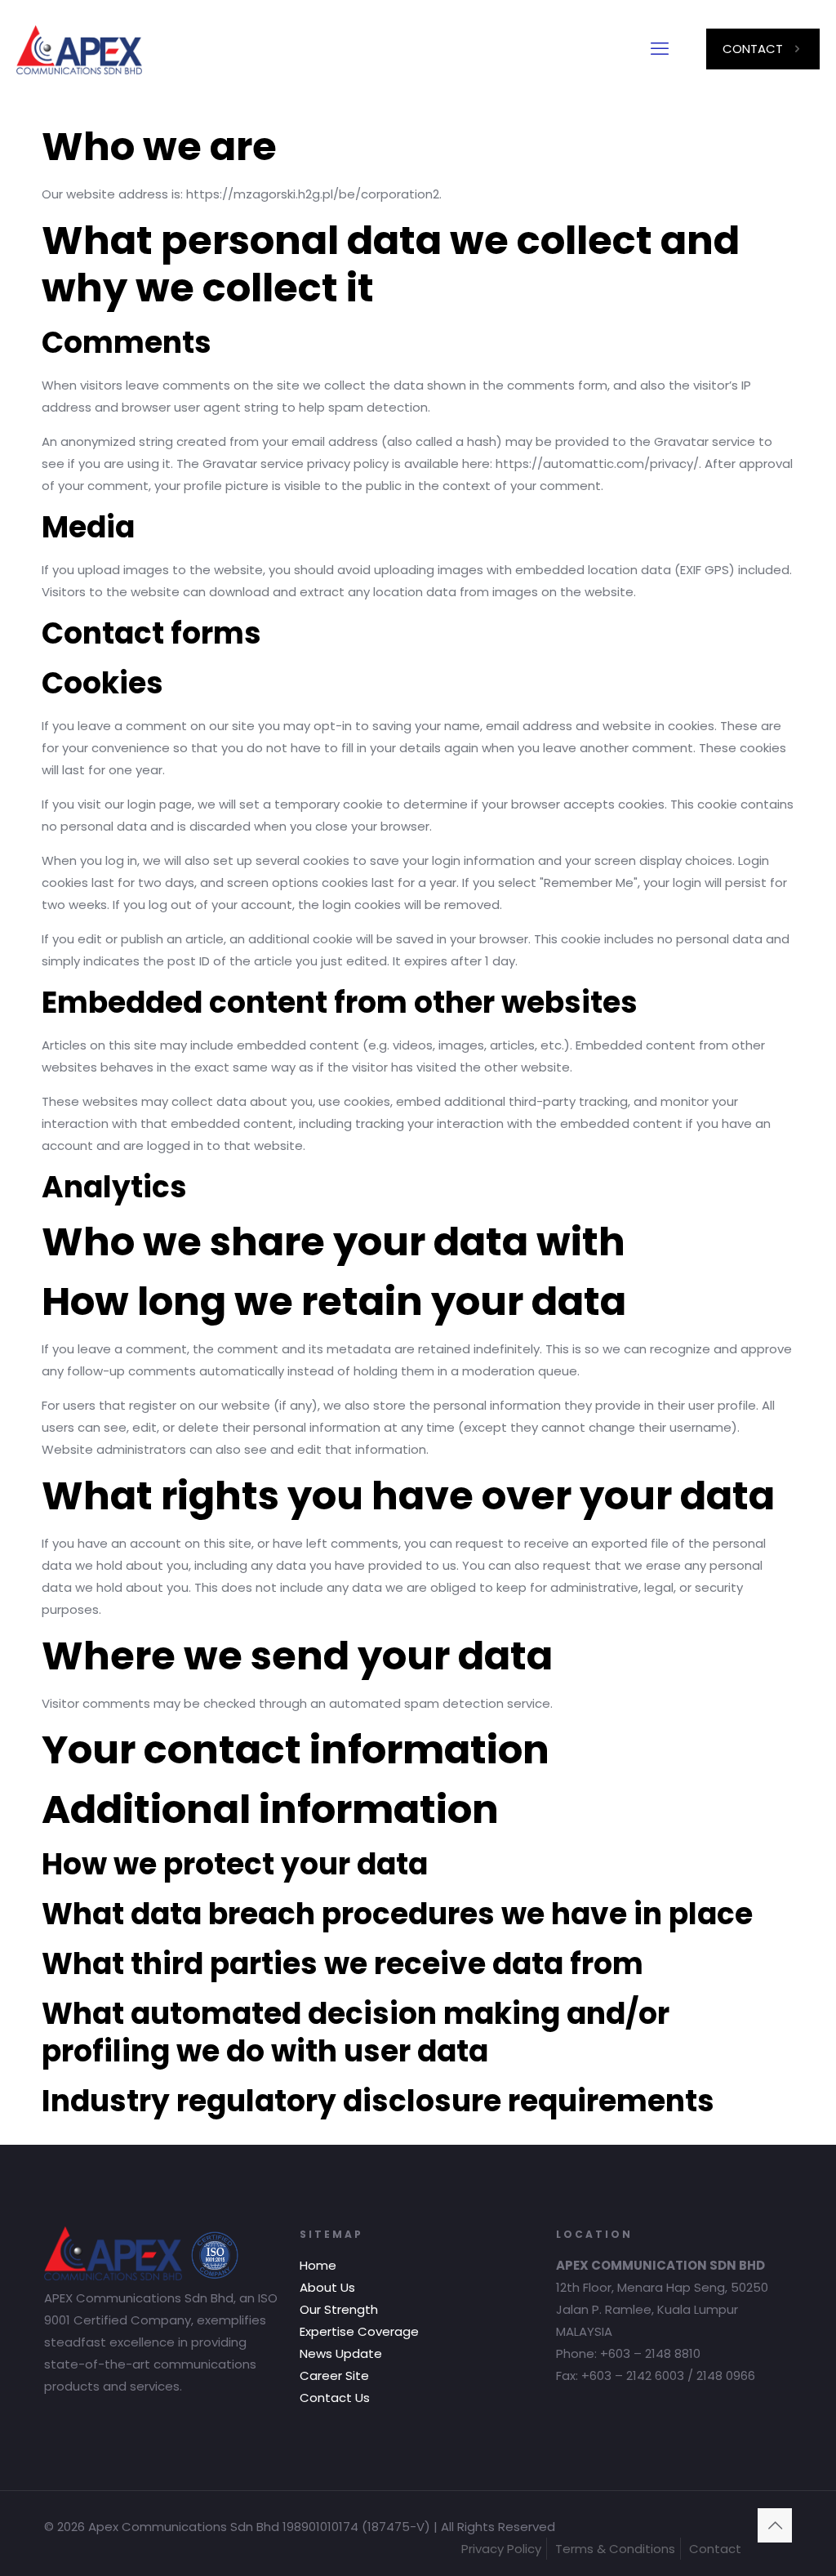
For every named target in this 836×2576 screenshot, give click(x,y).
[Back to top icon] (775, 2525)
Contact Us (335, 2398)
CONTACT (753, 49)
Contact (715, 2549)
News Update (341, 2353)
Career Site (334, 2375)
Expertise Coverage (359, 2331)
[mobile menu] (660, 49)
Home (318, 2265)
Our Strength (339, 2309)
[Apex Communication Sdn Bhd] (79, 49)
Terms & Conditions (615, 2549)
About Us (327, 2287)
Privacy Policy (501, 2549)
